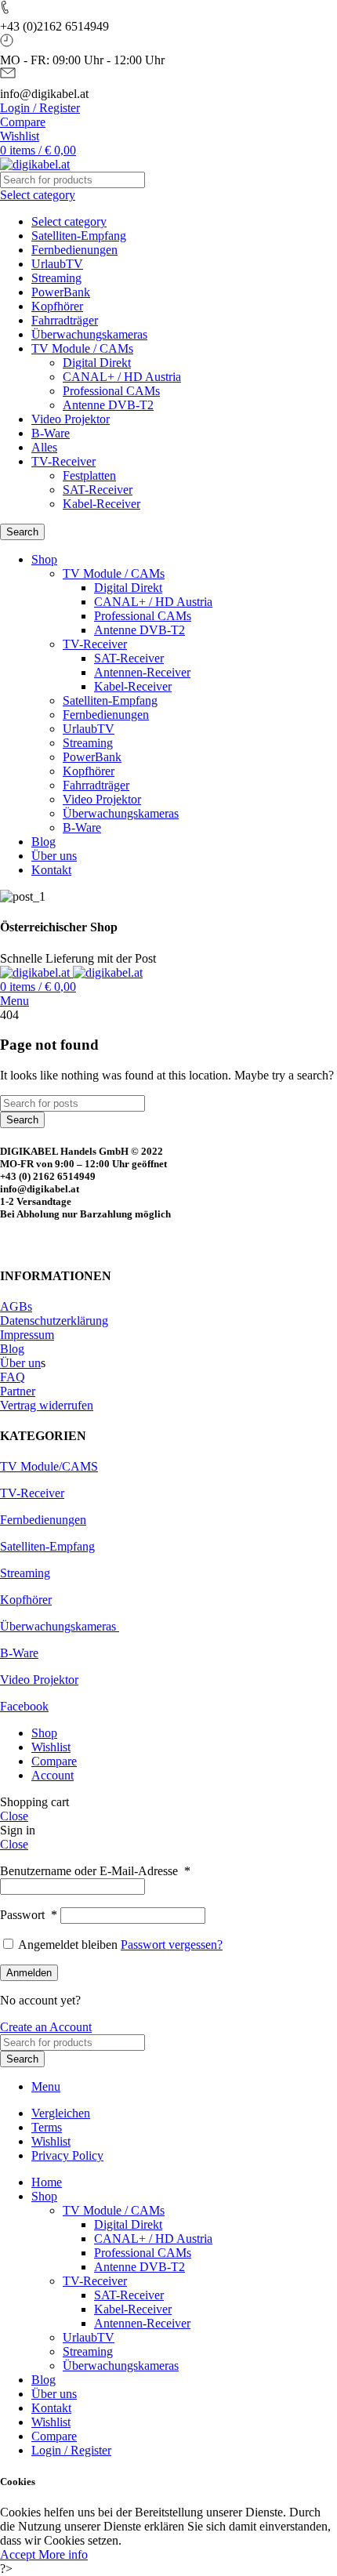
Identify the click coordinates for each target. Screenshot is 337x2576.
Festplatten (89, 475)
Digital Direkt (97, 363)
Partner (18, 1391)
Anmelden (29, 1973)
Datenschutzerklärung (54, 1321)
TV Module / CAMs (82, 348)
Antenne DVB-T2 (108, 405)
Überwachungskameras (89, 334)
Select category (69, 221)
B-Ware (51, 433)
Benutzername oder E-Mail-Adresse (95, 1871)
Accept (19, 2554)
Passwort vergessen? (172, 1945)
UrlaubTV (57, 264)
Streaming (56, 278)
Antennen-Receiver (142, 672)
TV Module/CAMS (49, 1466)
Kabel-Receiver (101, 504)
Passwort (29, 1915)
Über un (20, 1363)
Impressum (27, 1335)
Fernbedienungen (74, 250)
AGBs (16, 1306)
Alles (44, 447)
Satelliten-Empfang (79, 236)
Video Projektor (71, 419)
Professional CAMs (111, 391)
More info (63, 2554)
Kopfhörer (57, 306)
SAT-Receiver (98, 490)
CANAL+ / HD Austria (122, 377)
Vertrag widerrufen (47, 1405)
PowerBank (61, 292)
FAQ (13, 1377)
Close (14, 1816)
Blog (12, 1349)
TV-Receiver (63, 461)
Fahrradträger (65, 320)
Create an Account (46, 2027)
